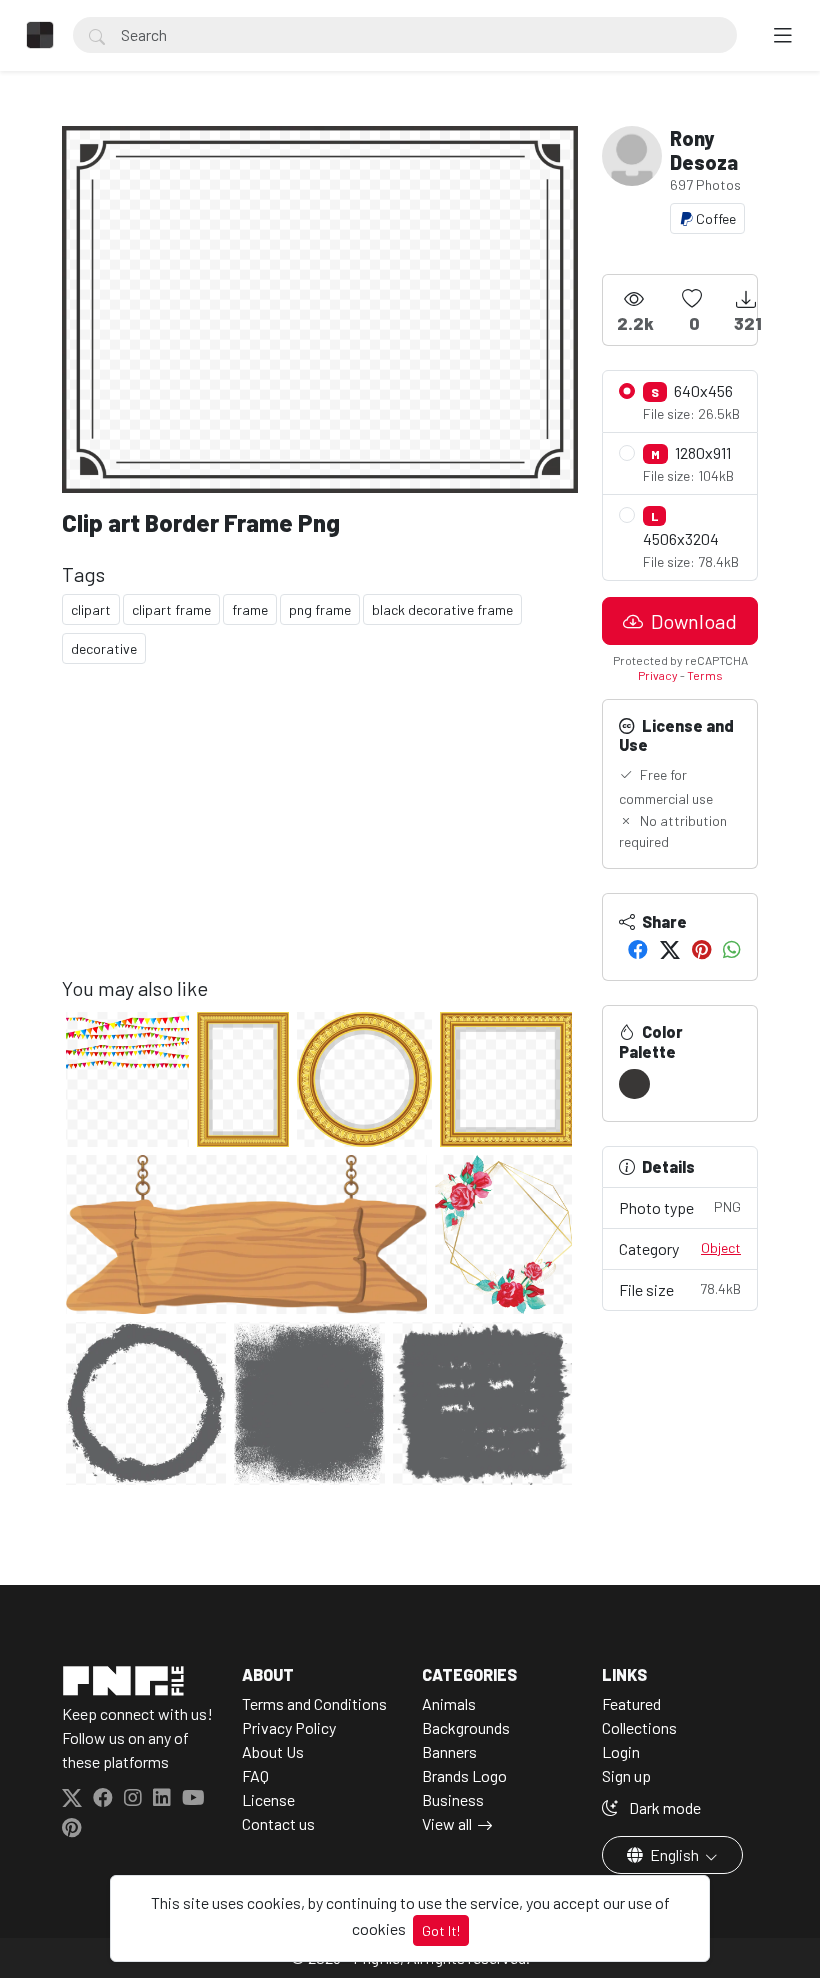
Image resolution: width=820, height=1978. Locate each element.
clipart (91, 609)
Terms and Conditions (314, 1703)
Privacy (658, 675)
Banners (449, 1751)
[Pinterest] (701, 949)
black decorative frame (442, 609)
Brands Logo (464, 1775)
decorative (104, 648)
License (268, 1799)
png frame (320, 609)
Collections (639, 1727)
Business (453, 1799)
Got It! (441, 1930)
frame (250, 609)
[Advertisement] (320, 836)
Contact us (278, 1823)
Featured (631, 1703)
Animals (449, 1703)
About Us (273, 1751)
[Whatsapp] (732, 949)
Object (721, 1247)
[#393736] (634, 1084)
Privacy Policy (289, 1727)
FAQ (255, 1775)
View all (447, 1823)
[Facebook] (638, 949)
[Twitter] (670, 949)
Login (621, 1751)
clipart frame (171, 609)
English (674, 1854)
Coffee (714, 218)
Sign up (626, 1775)
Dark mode (663, 1807)
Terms (705, 675)
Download (692, 621)
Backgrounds (466, 1727)
